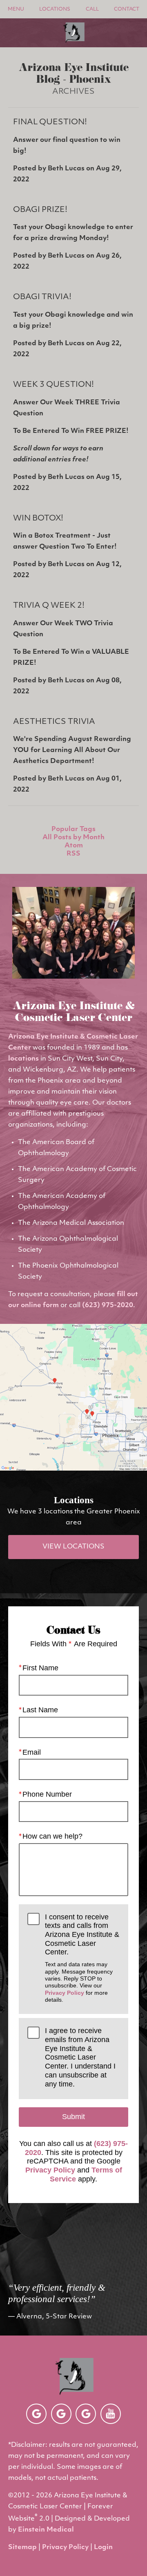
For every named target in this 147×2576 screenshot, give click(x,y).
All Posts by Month (73, 838)
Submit (73, 2117)
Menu (16, 9)
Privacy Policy (65, 1993)
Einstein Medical (46, 2530)
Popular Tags (73, 829)
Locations (55, 9)
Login (103, 2547)
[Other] (36, 2414)
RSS (73, 854)
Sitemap (22, 2547)
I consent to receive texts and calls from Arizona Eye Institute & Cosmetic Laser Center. (82, 1958)
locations (23, 1059)
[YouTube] (111, 2414)
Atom (74, 846)
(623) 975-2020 (108, 1306)
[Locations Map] (73, 1397)
